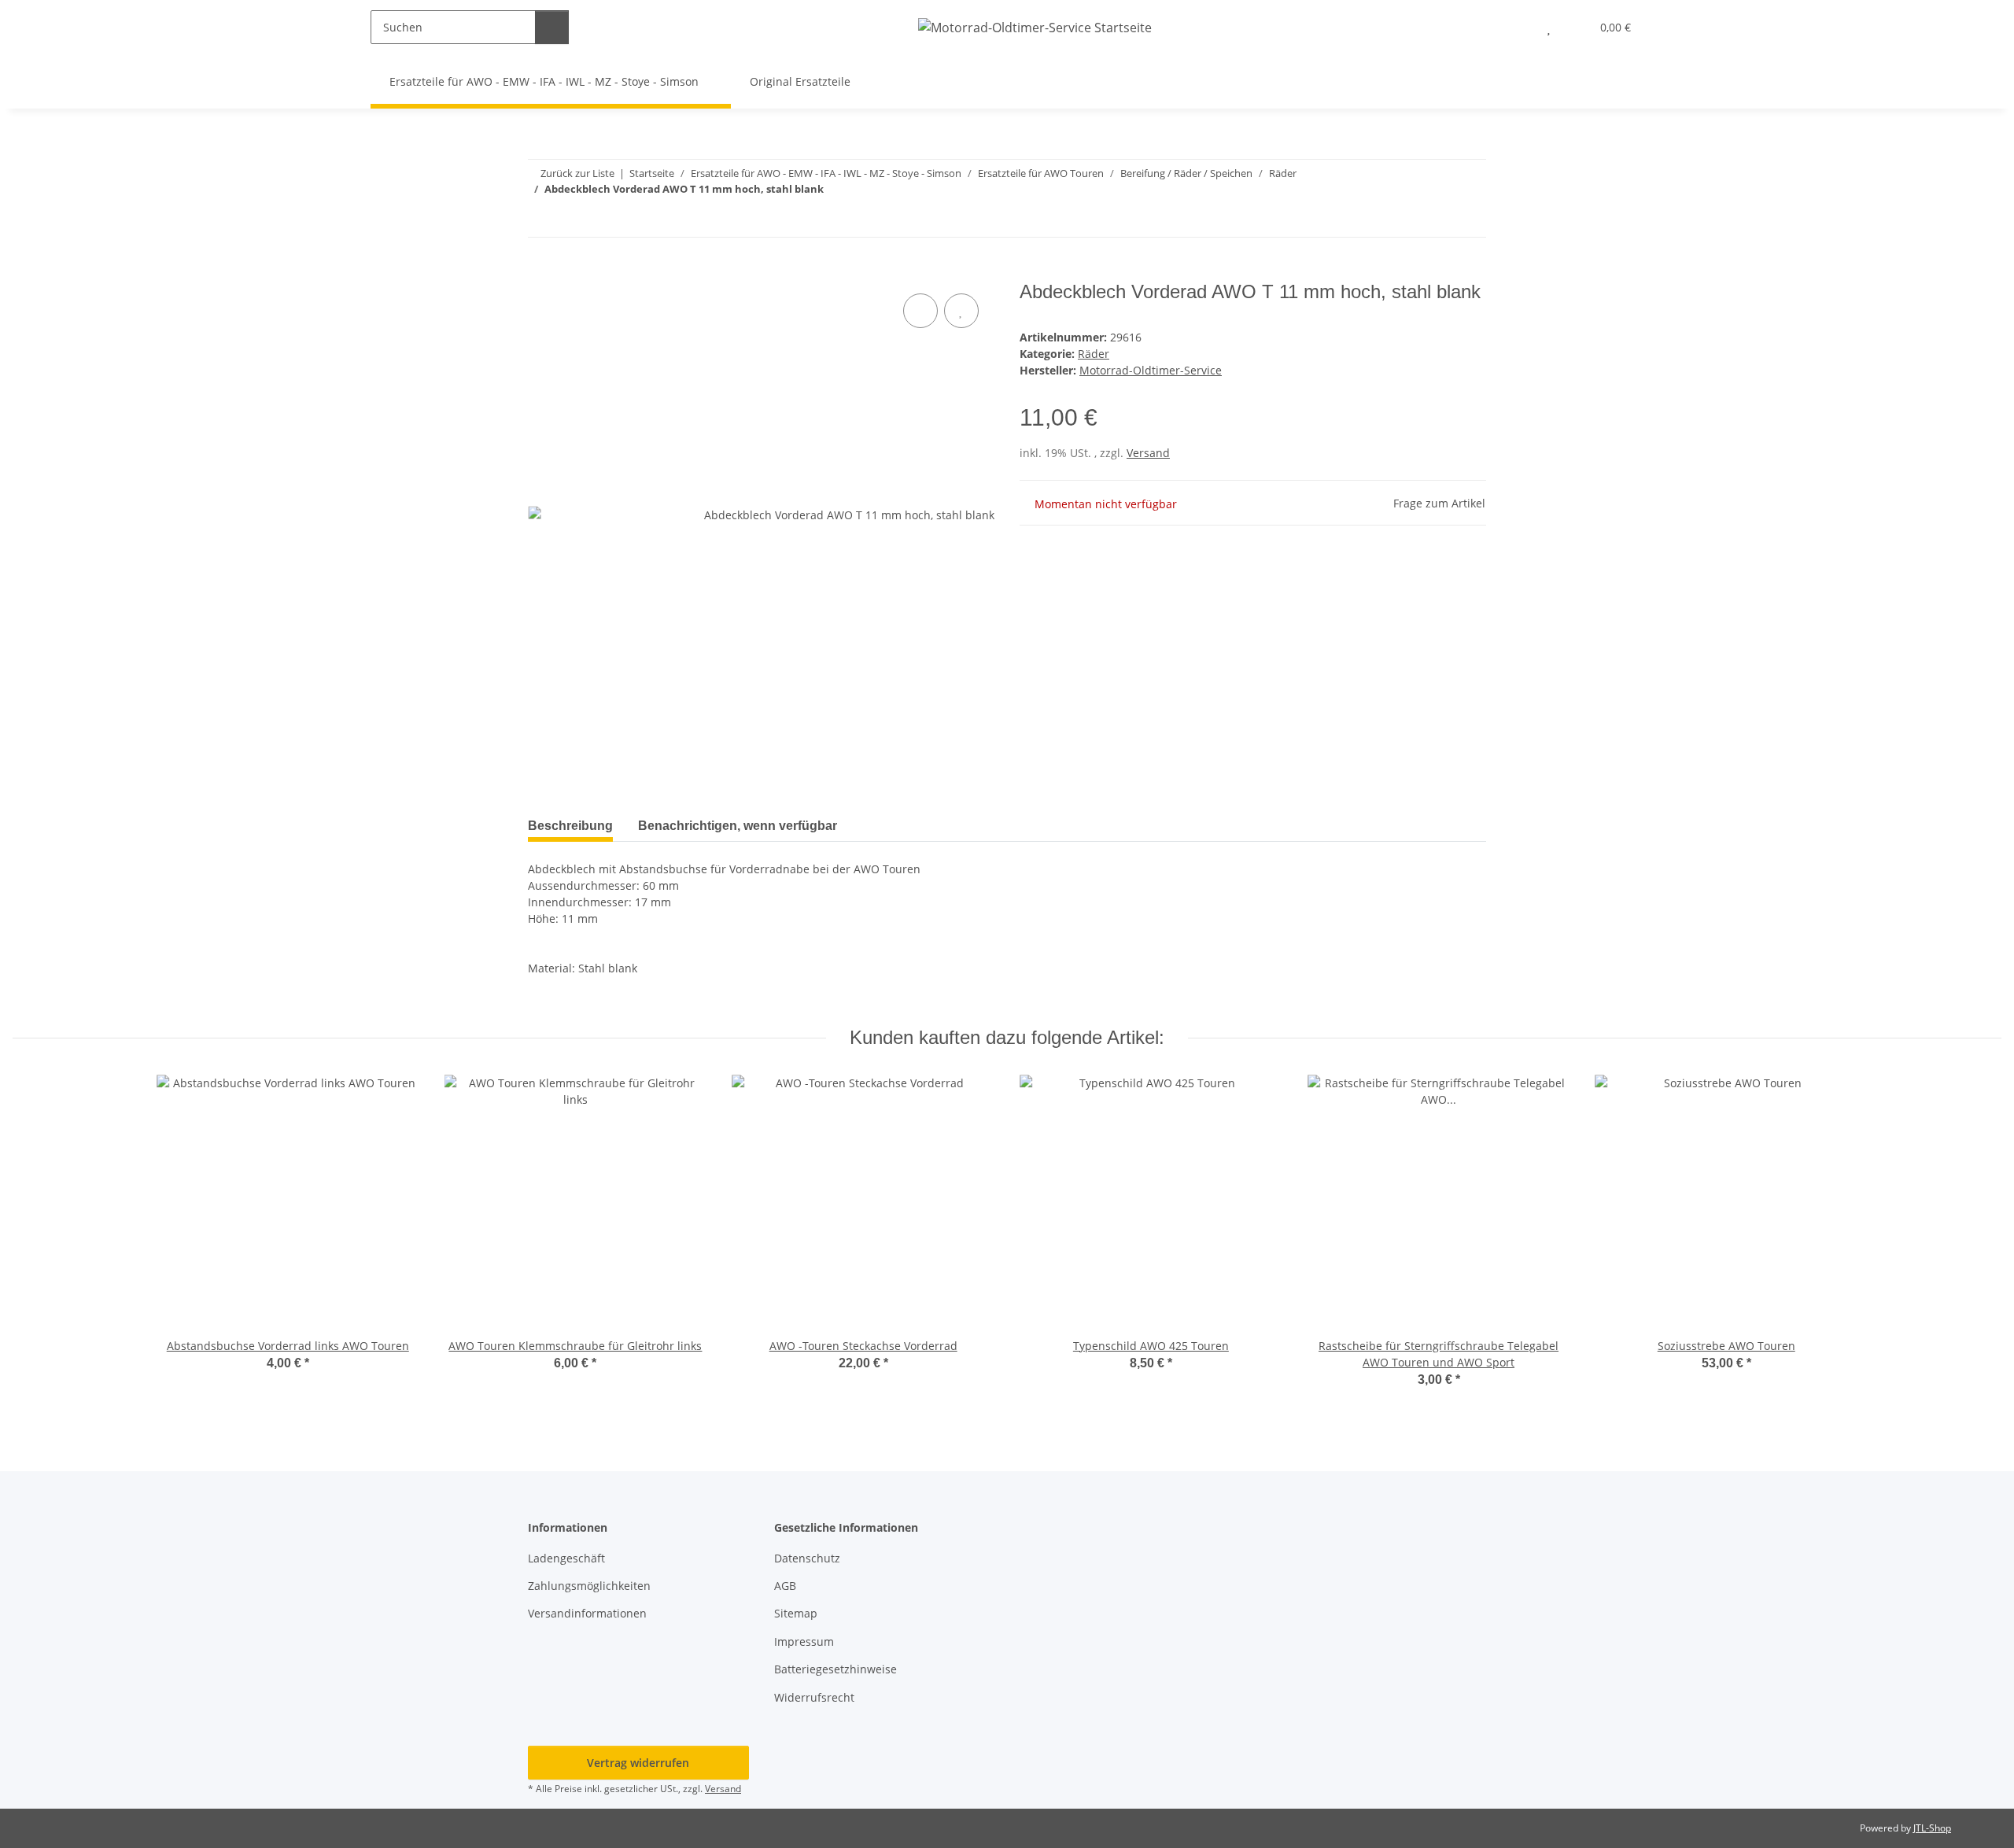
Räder (1094, 354)
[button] (1517, 27)
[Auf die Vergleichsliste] (920, 311)
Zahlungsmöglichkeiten (589, 1586)
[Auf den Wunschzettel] (961, 311)
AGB (785, 1586)
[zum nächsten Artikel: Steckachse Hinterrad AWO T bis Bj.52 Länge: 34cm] (1469, 220)
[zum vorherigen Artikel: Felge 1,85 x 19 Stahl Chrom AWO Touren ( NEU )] (1435, 220)
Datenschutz (807, 1558)
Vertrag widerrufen (638, 1763)
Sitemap (796, 1613)
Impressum (804, 1641)
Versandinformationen (587, 1613)
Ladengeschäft (566, 1558)
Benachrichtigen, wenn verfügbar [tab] (738, 826)
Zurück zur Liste (577, 173)
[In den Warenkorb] (540, 272)
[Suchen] (552, 27)
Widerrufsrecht (814, 1697)
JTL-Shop (1932, 1828)
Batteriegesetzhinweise (835, 1669)
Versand (1148, 453)
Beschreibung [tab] (570, 826)
